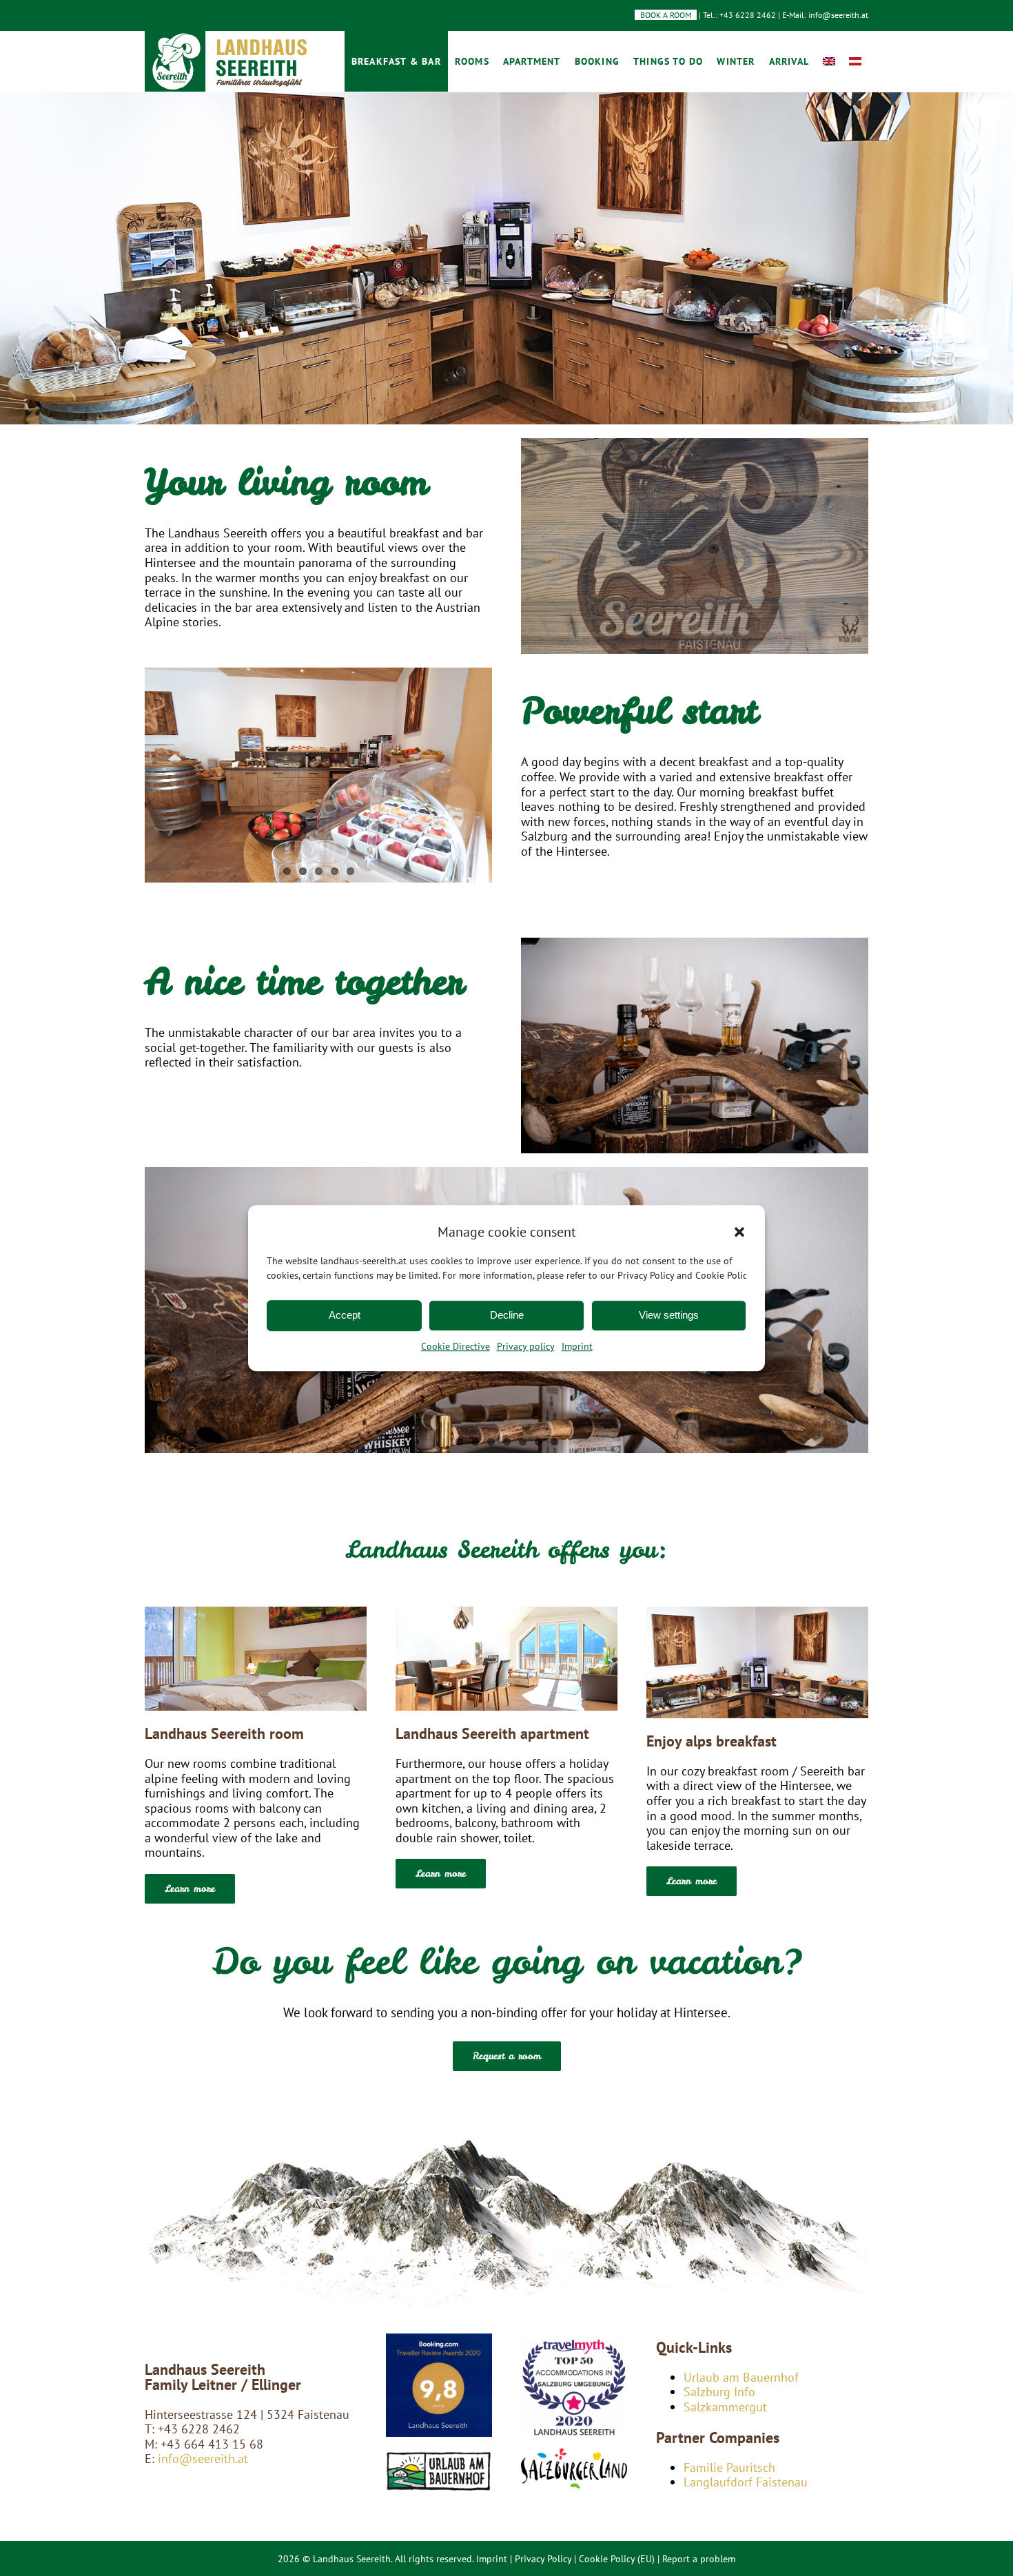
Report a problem (699, 2559)
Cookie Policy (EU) (617, 2559)
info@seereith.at (201, 2459)
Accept (345, 1315)
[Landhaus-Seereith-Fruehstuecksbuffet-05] (757, 1612)
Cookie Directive (456, 1346)
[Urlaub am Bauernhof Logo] (439, 2456)
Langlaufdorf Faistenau (746, 2482)
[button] (739, 1232)
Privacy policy (526, 1346)
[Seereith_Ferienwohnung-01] (506, 1612)
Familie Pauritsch (729, 2467)
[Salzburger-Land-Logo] (574, 2448)
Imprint (577, 1346)
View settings (669, 1315)
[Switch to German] (855, 61)
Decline (507, 1315)
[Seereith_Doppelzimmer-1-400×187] (256, 1612)
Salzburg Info (719, 2392)
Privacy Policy (543, 2559)
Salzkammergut (725, 2407)
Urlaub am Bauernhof (741, 2377)
